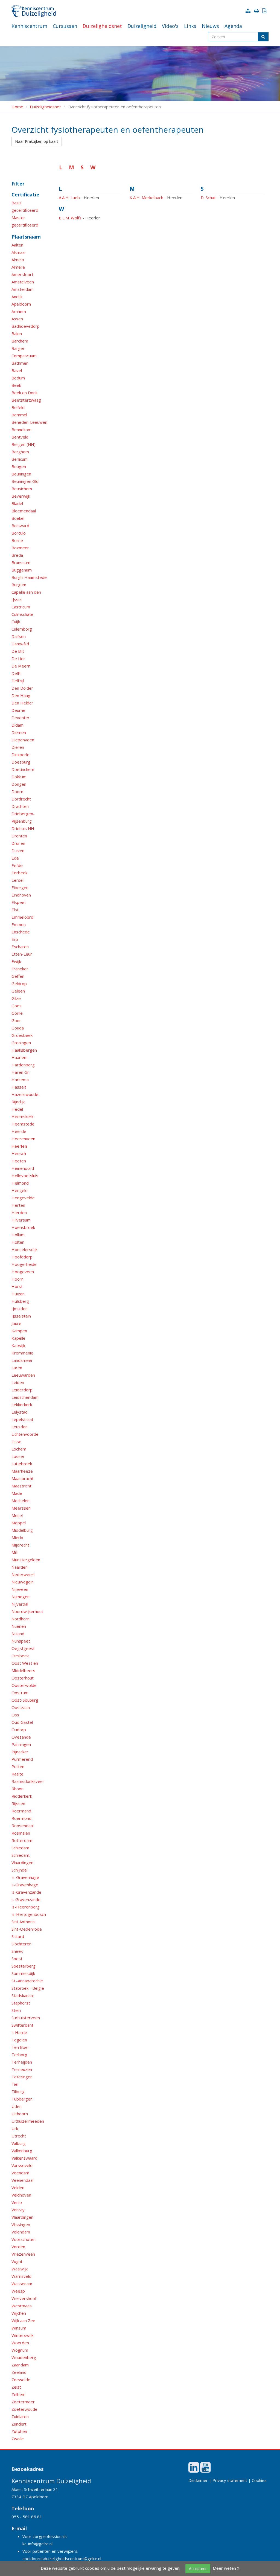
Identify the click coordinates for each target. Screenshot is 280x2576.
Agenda (233, 26)
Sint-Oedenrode (27, 1929)
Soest (17, 1959)
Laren (17, 1368)
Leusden (20, 1427)
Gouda (18, 1028)
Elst (15, 910)
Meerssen (21, 1508)
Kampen (19, 1331)
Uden (17, 2106)
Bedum (18, 378)
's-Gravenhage (25, 1877)
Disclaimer (198, 2480)
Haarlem (20, 1057)
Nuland (18, 1634)
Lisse (16, 1441)
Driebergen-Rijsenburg (23, 817)
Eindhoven (21, 895)
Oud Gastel (22, 1722)
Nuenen (19, 1626)
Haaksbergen (24, 1050)
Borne (17, 540)
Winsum (19, 2328)
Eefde (17, 865)
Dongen (19, 784)
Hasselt (19, 1087)
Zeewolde (21, 2380)
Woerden (20, 2343)
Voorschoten (24, 2239)
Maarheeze (22, 1471)
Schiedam (20, 1848)
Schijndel (20, 1870)
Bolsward (20, 526)
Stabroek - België (28, 1988)
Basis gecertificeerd (25, 206)
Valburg (19, 2143)
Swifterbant (22, 2025)
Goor (16, 1020)
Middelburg (22, 1530)
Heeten (19, 1161)
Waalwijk (20, 2269)
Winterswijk (22, 2335)
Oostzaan (21, 1707)
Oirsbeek (20, 1656)
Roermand (21, 1811)
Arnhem (19, 311)
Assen (17, 319)
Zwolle (18, 2439)
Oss (15, 1715)
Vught (17, 2261)
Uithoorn (20, 2114)
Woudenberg (24, 2357)
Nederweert (23, 1574)
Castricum (21, 607)
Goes (17, 1006)
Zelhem (18, 2394)
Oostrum (20, 1693)
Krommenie (22, 1353)
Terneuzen (22, 2069)
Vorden (18, 2247)
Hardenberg (23, 1065)
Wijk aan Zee (23, 2320)
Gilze (16, 998)
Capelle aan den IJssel (26, 596)
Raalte (17, 1774)
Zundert (19, 2424)
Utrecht (19, 2136)
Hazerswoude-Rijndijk (26, 1098)
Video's (170, 26)
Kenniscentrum (29, 26)
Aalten (17, 245)
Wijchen (19, 2313)
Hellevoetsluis (25, 1176)
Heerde (19, 1131)
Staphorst (21, 2003)
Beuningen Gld (25, 481)
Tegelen (19, 2040)
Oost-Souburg (25, 1700)
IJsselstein (21, 1316)
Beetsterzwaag (26, 400)
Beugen (19, 466)
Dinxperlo (21, 755)
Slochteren (21, 1944)
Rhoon (17, 1789)
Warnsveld (21, 2276)
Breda (17, 555)
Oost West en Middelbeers (25, 1667)
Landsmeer (22, 1360)
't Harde (19, 2032)
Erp (15, 939)
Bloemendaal (24, 511)
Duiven (18, 851)
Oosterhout (23, 1678)
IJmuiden (20, 1309)
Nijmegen (21, 1597)
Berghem (20, 452)
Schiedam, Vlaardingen (22, 1859)
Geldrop (19, 984)
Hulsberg (20, 1301)
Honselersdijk (24, 1249)
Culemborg (22, 629)
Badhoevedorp (26, 326)
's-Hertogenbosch (29, 1914)
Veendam (20, 2173)
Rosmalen (21, 1833)
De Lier (18, 658)
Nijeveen (20, 1589)
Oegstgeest (23, 1648)
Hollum (18, 1235)
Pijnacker (20, 1752)
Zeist (16, 2387)
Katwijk (18, 1345)
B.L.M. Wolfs (70, 218)
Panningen (21, 1744)
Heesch (19, 1153)
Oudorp (19, 1730)
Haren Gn (21, 1072)
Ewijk (16, 961)
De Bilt (18, 651)
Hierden (19, 1212)
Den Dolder (22, 688)
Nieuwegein (23, 1582)
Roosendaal (23, 1826)
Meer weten (225, 2568)
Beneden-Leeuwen (29, 422)
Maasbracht (23, 1478)
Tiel (15, 2084)
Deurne (18, 710)
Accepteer (198, 2568)
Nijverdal (20, 1604)
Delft (16, 673)
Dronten (19, 836)
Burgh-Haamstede (29, 577)
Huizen (18, 1294)
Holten (18, 1242)
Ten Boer (20, 2047)
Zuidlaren (20, 2417)
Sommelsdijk (23, 1973)
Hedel (17, 1109)
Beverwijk (21, 496)
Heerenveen (23, 1139)
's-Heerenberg (26, 1907)
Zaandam (20, 2365)
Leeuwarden (23, 1375)
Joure (16, 1323)
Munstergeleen (26, 1560)
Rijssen (18, 1803)
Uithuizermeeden (28, 2121)
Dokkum (19, 777)
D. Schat (208, 198)
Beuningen (21, 474)
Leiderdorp (22, 1390)
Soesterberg (24, 1966)
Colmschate (22, 614)
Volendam (21, 2232)
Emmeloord (22, 917)
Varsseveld (22, 2165)
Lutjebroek (22, 1464)
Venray (18, 2210)
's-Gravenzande (26, 1892)
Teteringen (22, 2077)
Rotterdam (22, 1840)
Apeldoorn (21, 304)
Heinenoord (23, 1168)
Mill (14, 1552)
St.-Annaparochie (27, 1981)
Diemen (19, 732)
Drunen (18, 843)
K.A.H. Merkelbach (146, 198)
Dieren (18, 747)
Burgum (19, 585)
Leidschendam (25, 1397)
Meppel (19, 1523)
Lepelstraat (22, 1419)
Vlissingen (21, 2224)
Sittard (18, 1936)
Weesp (18, 2291)
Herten (18, 1205)
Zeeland (19, 2372)
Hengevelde (23, 1198)
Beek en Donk (24, 393)
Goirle (17, 1013)
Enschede (21, 932)
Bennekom (21, 430)
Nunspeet (21, 1641)
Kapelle (18, 1338)
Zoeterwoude (24, 2409)
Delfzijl (18, 681)
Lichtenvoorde (25, 1434)
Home (17, 107)
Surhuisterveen (26, 2018)
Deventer (21, 718)
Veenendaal (22, 2180)
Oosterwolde (24, 1685)
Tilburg (18, 2091)
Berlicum (20, 459)
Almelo (18, 260)
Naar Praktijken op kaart (37, 141)
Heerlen (19, 1146)
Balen (17, 333)
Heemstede (23, 1124)
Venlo (17, 2202)
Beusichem (22, 489)
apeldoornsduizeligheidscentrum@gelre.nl (62, 2558)
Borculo (19, 533)
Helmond (20, 1183)
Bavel (17, 370)
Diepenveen (23, 740)
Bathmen (20, 363)
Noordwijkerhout (27, 1611)
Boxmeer (20, 548)
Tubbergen (22, 2099)
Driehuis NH (23, 828)
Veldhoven (21, 2195)
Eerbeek (19, 873)
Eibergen (20, 887)
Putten (18, 1766)
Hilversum (21, 1220)
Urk (15, 2128)
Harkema (20, 1080)
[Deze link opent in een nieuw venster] (194, 2470)
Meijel (17, 1515)
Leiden (18, 1382)
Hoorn (17, 1279)
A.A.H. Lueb (69, 198)
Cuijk (16, 622)
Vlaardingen (22, 2217)
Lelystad (20, 1412)
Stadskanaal (23, 1995)
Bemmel (19, 415)
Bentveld (20, 437)
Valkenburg (22, 2151)
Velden (18, 2188)
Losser (18, 1456)
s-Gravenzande (26, 1899)
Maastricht (21, 1486)
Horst (17, 1286)
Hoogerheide (24, 1264)
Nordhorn (21, 1619)
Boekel (18, 518)
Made (17, 1493)
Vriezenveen (23, 2254)
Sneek (17, 1951)
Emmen (19, 924)
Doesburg (21, 762)
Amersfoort (22, 274)
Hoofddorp (22, 1257)
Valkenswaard (24, 2158)
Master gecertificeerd (25, 221)
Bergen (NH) (24, 444)
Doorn (17, 791)
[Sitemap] (249, 11)
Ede (15, 858)
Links (190, 26)
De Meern (21, 666)
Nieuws (210, 26)
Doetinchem (23, 769)
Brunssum (21, 562)
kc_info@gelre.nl (37, 2544)
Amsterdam (23, 289)
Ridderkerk (22, 1796)
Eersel (17, 880)
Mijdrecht (20, 1545)
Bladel (17, 503)
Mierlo (17, 1538)
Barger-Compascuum (24, 352)
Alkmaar (19, 252)
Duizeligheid (142, 26)
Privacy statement (230, 2480)
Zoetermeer (23, 2402)
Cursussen (65, 26)
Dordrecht (21, 799)
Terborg (19, 2055)
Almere (18, 267)
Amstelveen (23, 282)
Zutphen (19, 2431)
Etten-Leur (22, 954)
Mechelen (21, 1501)
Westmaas (22, 2306)
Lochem (19, 1449)
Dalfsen (19, 636)
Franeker (20, 969)
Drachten (20, 806)
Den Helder (22, 703)
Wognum (20, 2350)
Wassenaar (22, 2284)
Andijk (17, 297)
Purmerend (22, 1759)
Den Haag (21, 695)
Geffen (18, 976)
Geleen (18, 991)
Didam (17, 725)
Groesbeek (22, 1035)
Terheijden (22, 2062)
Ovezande (21, 1737)
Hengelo (20, 1190)
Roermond (21, 1818)
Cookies (259, 2480)
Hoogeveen (23, 1272)
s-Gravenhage (25, 1885)
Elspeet (19, 902)
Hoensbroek (23, 1227)
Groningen (21, 1043)
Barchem (20, 341)
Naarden (20, 1567)
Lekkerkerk (22, 1405)
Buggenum (22, 570)
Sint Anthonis (24, 1922)
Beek (16, 385)
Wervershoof (24, 2298)
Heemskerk (22, 1116)
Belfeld (18, 407)
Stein (16, 2010)
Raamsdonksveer (28, 1781)
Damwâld (20, 644)
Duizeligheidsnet (102, 26)
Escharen (20, 947)
